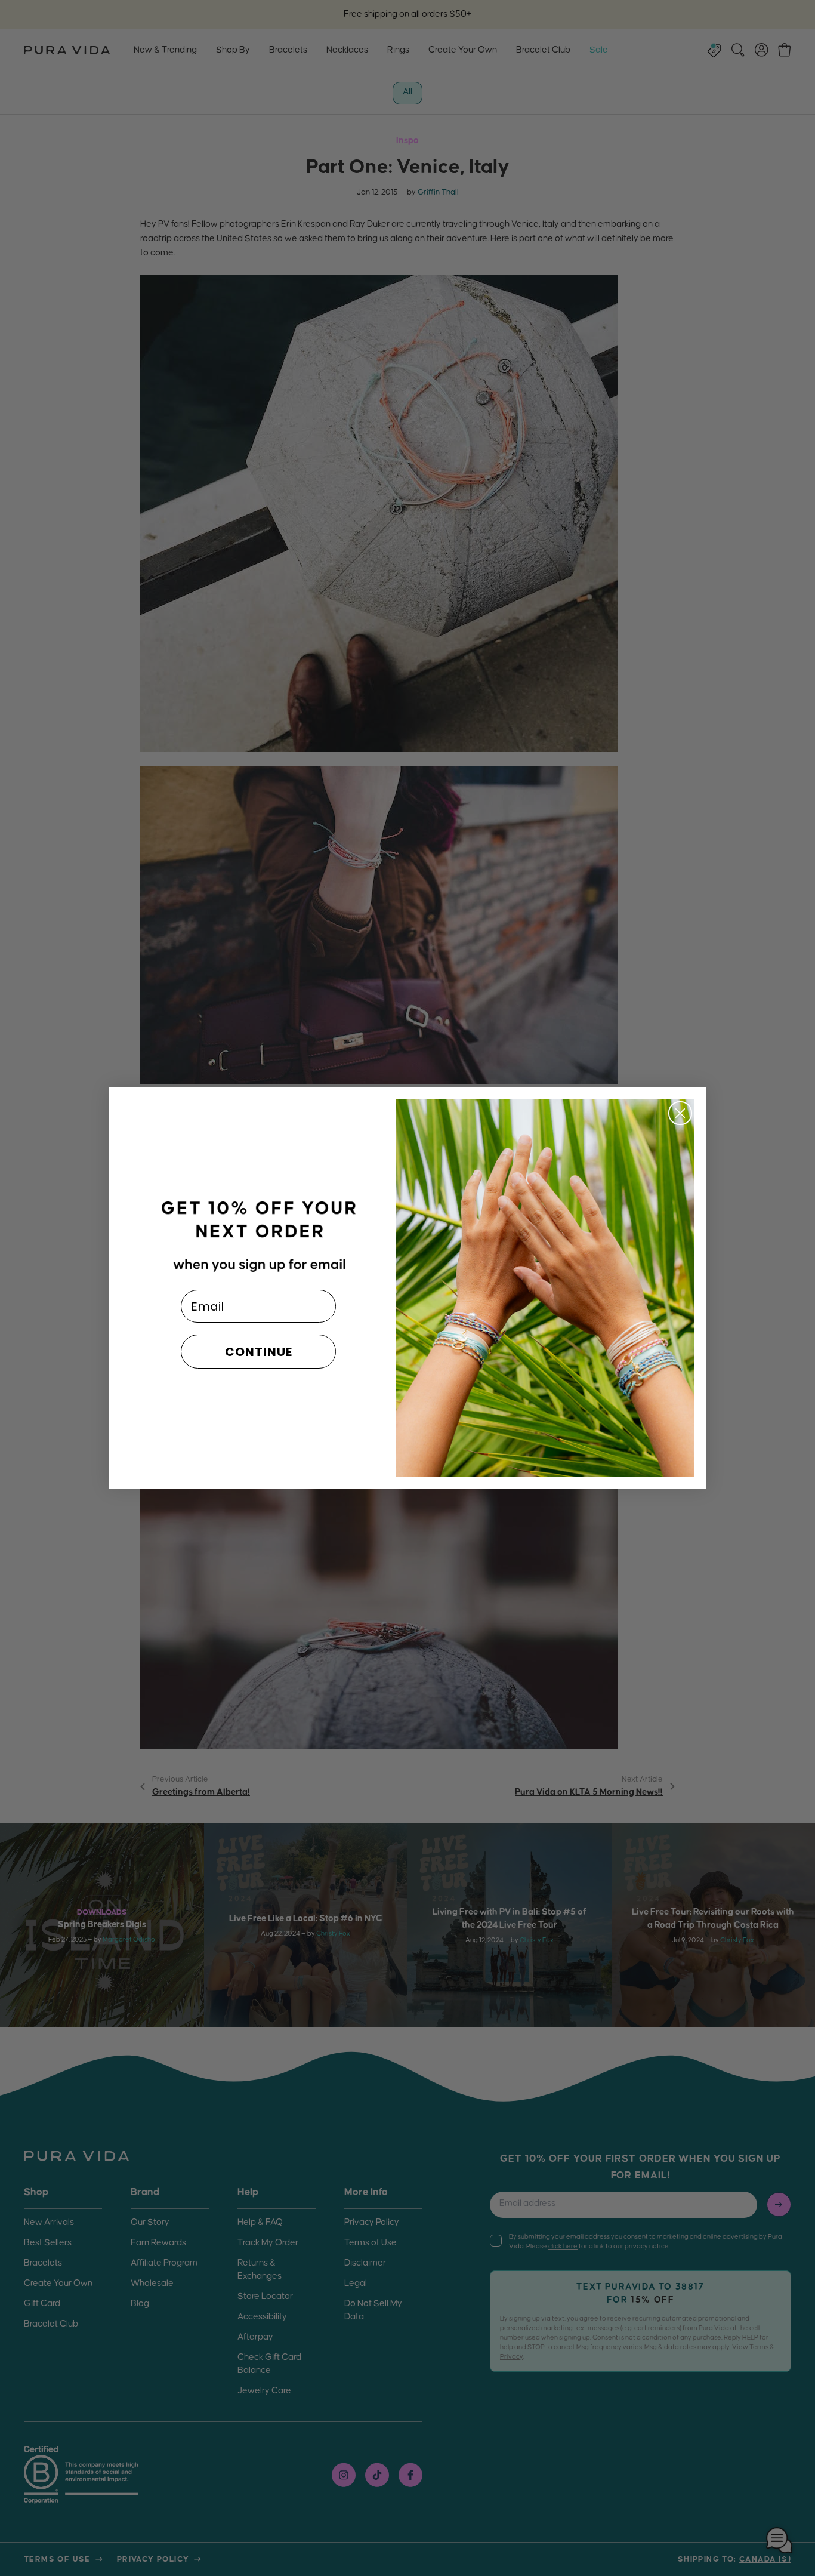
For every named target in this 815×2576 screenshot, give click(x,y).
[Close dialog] (680, 1113)
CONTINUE (259, 1352)
